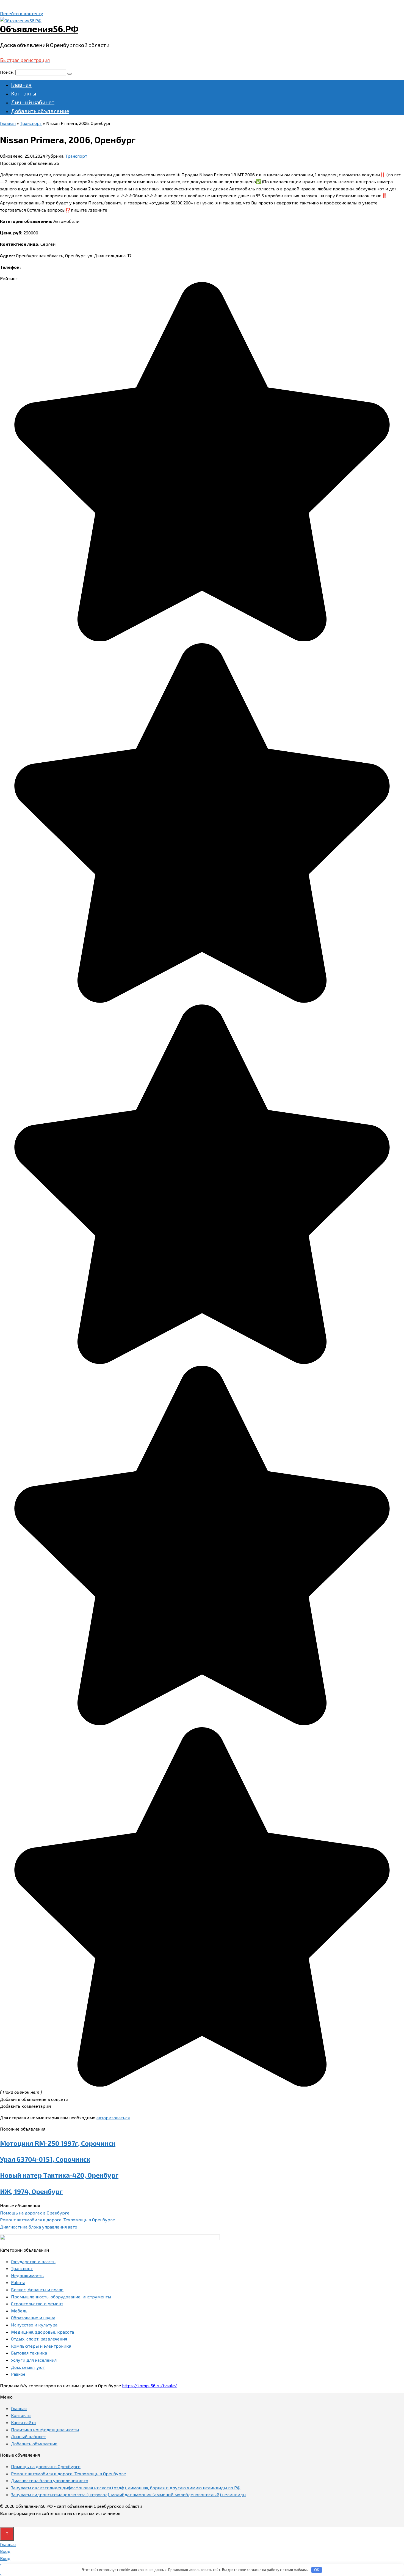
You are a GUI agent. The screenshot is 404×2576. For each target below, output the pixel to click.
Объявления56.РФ (39, 29)
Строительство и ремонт (37, 2303)
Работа (18, 2282)
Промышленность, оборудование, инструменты (61, 2297)
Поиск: (8, 72)
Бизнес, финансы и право (37, 2289)
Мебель (19, 2311)
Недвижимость (27, 2275)
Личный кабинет (33, 102)
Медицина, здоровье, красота (42, 2332)
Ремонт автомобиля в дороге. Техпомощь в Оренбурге (57, 2220)
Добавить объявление (40, 111)
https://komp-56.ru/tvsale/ (150, 2385)
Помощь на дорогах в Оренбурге (35, 2213)
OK (317, 2570)
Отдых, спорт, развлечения (39, 2339)
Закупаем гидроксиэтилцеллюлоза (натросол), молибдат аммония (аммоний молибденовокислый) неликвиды (129, 2494)
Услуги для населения (34, 2360)
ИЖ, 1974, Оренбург (31, 2191)
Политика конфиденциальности (45, 2429)
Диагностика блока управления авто (39, 2227)
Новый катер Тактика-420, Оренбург (59, 2175)
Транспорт (76, 156)
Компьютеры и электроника (41, 2346)
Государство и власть (33, 2261)
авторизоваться (113, 2118)
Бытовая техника (29, 2353)
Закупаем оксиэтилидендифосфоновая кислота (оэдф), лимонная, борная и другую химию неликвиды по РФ (126, 2488)
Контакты (24, 93)
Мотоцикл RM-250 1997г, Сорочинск (58, 2143)
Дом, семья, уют (28, 2367)
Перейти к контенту (22, 13)
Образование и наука (33, 2318)
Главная (21, 84)
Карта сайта (23, 2422)
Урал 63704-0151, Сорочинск (45, 2159)
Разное (18, 2374)
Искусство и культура (34, 2325)
